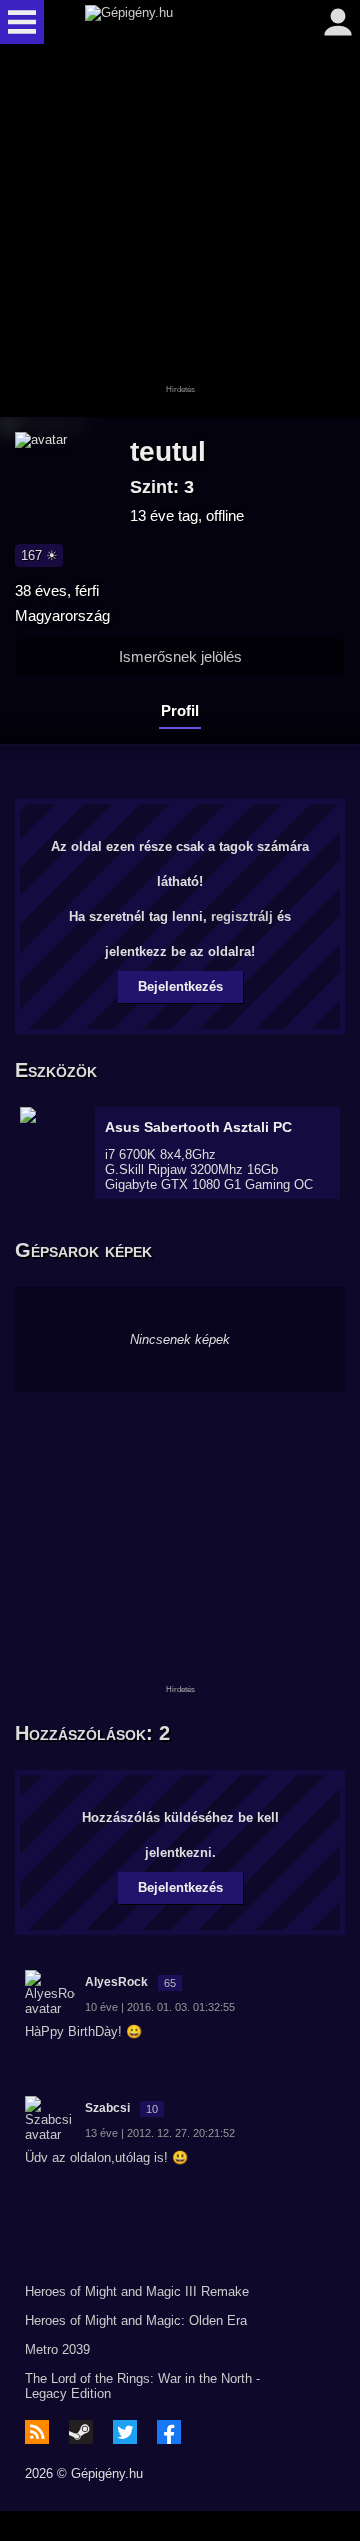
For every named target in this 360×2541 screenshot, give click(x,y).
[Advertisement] (180, 232)
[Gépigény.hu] (175, 22)
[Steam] (81, 2432)
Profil (180, 710)
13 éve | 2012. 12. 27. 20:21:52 (160, 2133)
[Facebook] (169, 2432)
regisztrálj (242, 916)
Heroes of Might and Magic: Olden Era (136, 2320)
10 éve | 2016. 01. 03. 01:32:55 (160, 2007)
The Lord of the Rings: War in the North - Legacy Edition (142, 2386)
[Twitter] (125, 2432)
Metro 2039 (57, 2349)
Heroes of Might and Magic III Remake (137, 2291)
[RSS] (37, 2432)
